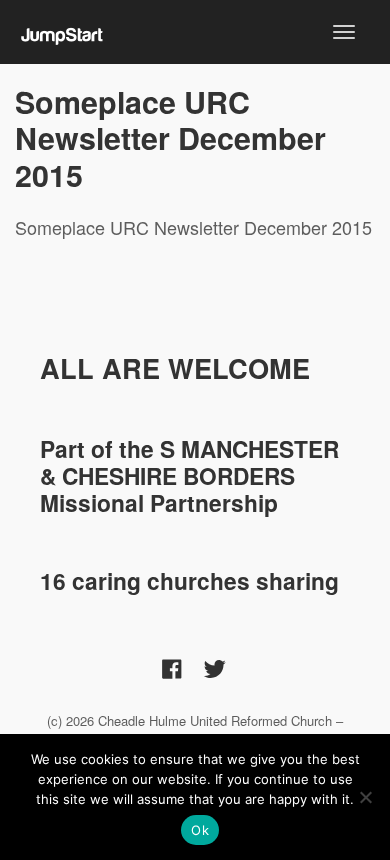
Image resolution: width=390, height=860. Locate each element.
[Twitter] (215, 667)
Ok (200, 830)
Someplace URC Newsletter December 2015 (170, 138)
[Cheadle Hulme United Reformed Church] (62, 31)
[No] (365, 797)
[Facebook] (172, 667)
